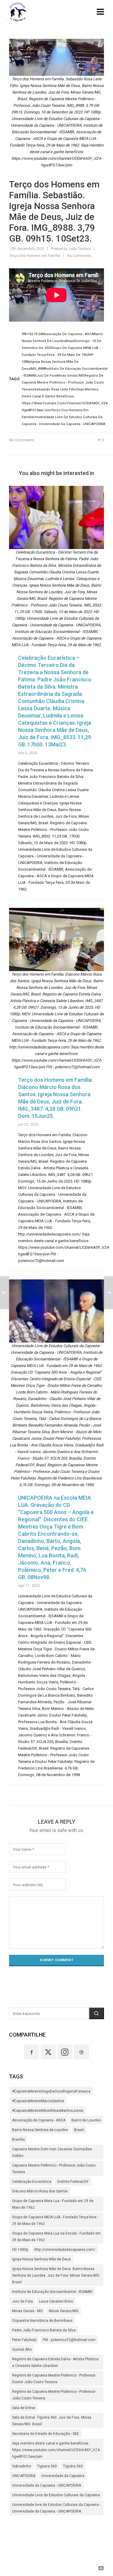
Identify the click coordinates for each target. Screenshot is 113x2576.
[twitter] (48, 2052)
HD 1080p (20, 2250)
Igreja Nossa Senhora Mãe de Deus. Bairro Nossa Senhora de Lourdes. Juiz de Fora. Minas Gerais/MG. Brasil (56, 2275)
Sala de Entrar (24, 2408)
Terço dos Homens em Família (35, 256)
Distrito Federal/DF (73, 2182)
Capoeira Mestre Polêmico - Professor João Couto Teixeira (54, 2169)
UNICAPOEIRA (24, 2476)
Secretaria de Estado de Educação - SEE (46, 2434)
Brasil (79, 2130)
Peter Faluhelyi (24, 2340)
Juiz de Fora (22, 2301)
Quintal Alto (22, 2349)
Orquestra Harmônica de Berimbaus (42, 2321)
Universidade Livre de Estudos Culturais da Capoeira (56, 2495)
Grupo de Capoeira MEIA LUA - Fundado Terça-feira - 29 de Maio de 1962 (55, 2220)
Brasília (18, 2139)
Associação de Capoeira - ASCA (39, 2120)
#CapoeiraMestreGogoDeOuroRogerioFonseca (51, 2091)
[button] (96, 2013)
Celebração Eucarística (32, 2182)
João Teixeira (80, 249)
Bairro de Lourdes (86, 2120)
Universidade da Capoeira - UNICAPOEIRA (47, 2485)
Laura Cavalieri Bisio (56, 2301)
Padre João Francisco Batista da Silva (44, 2330)
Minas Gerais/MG (64, 2311)
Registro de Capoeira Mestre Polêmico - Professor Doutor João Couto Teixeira (54, 2379)
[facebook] (32, 2052)
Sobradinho (22, 2466)
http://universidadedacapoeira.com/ (65, 2250)
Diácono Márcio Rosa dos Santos (40, 2191)
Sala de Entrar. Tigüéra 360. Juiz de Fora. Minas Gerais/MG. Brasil (52, 2421)
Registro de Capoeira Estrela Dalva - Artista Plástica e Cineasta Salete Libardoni (55, 2362)
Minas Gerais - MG (27, 2311)
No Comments (79, 256)
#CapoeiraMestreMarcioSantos (38, 2101)
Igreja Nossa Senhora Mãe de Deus (41, 2259)
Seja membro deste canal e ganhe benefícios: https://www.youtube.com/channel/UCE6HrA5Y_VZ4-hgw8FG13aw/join (56, 2450)
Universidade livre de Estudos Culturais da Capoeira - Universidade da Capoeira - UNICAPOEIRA (56, 2508)
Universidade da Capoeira (63, 2476)
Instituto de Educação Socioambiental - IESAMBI (52, 2292)
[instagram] (65, 2052)
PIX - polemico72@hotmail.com (69, 2340)
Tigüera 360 (47, 2466)
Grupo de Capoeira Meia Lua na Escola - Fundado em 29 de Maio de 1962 (56, 2237)
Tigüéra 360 (73, 2466)
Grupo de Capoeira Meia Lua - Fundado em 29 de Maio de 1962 (53, 2204)
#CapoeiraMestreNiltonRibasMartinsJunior (48, 2111)
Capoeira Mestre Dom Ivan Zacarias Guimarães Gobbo (52, 2152)
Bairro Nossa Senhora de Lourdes (40, 2130)
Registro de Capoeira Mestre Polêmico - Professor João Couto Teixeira (54, 2395)
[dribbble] (81, 2052)
